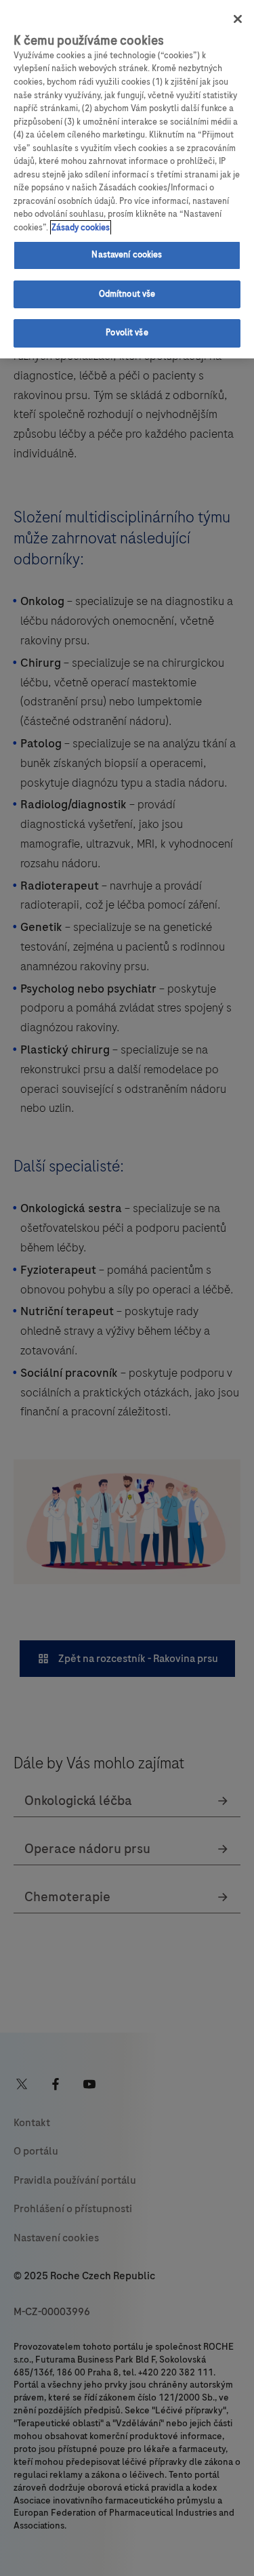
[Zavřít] (238, 19)
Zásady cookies (81, 228)
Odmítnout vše (127, 294)
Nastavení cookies (127, 255)
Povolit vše (127, 333)
